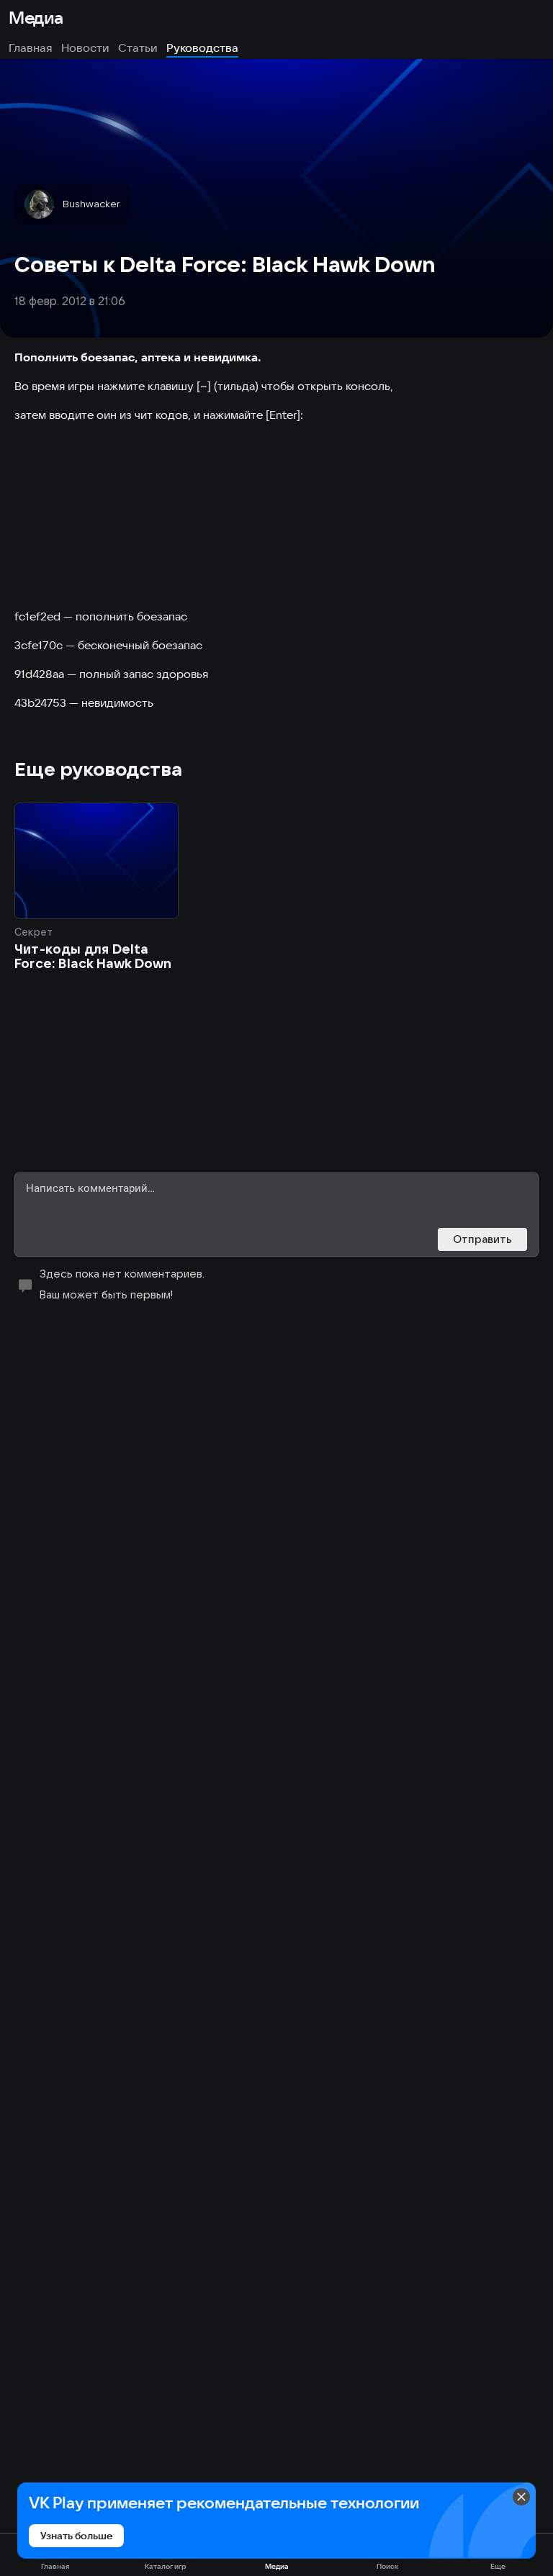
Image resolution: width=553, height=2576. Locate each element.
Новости (85, 48)
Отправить (482, 1239)
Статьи (138, 48)
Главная (31, 48)
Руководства (202, 48)
